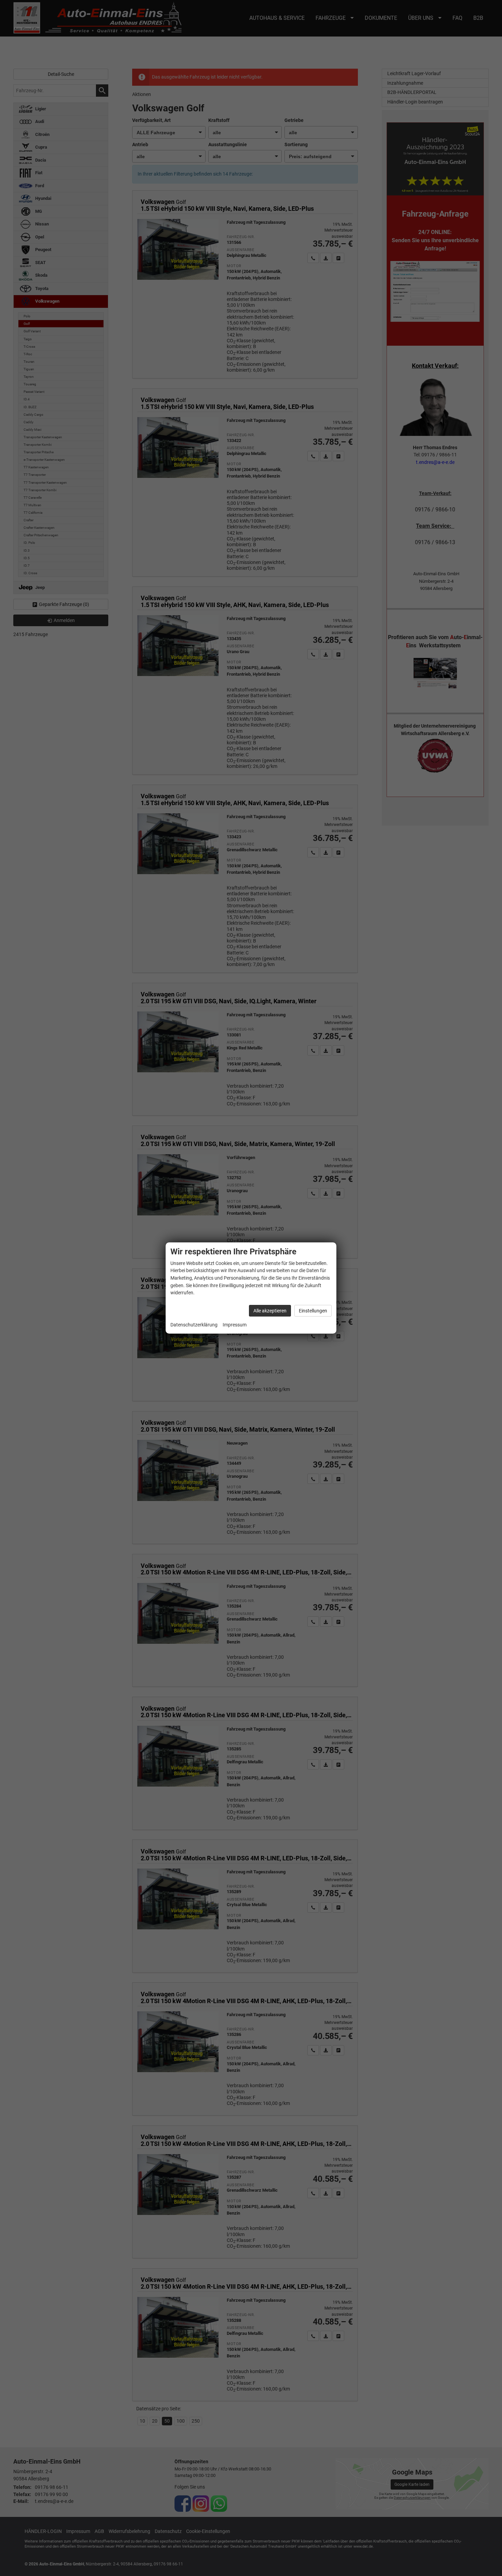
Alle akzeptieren (270, 1311)
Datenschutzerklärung (194, 1325)
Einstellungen (313, 1311)
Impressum (235, 1325)
